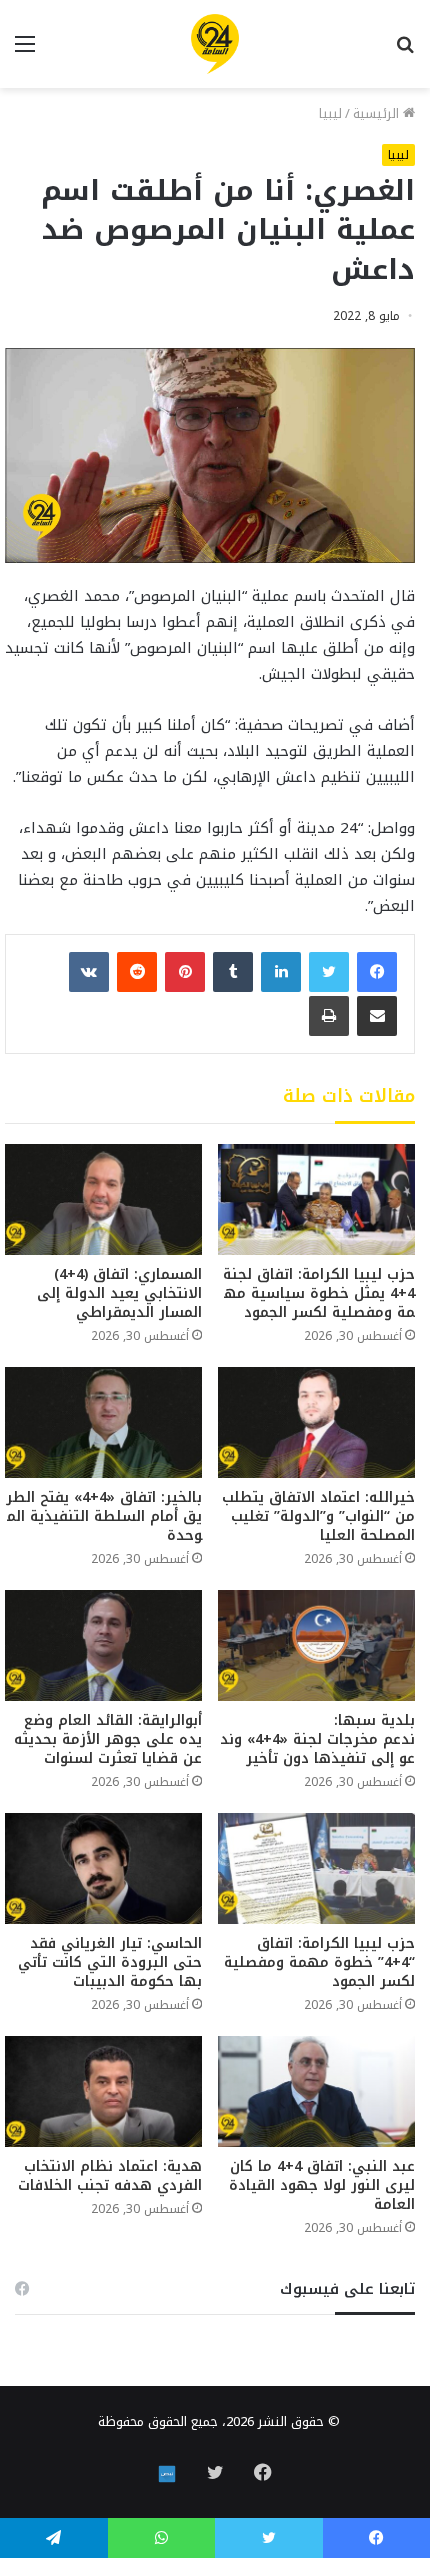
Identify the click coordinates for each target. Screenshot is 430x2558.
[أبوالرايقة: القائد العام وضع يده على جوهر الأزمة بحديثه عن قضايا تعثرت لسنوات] (103, 1645)
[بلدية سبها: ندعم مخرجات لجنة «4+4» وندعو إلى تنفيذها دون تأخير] (316, 1645)
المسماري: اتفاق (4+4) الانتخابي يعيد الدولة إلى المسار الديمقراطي (119, 1293)
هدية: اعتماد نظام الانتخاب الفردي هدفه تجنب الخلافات (110, 2176)
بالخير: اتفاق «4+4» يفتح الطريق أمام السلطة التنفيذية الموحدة (104, 1516)
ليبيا (330, 113)
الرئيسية (378, 113)
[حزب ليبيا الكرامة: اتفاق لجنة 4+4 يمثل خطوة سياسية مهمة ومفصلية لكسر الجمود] (316, 1199)
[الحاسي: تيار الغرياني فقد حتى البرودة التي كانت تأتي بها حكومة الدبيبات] (103, 1868)
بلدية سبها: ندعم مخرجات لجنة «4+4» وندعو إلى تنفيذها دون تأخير (317, 1739)
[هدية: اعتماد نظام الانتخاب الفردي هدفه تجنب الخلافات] (103, 2091)
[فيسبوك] (377, 972)
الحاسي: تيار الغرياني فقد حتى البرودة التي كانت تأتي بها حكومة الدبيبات (110, 1962)
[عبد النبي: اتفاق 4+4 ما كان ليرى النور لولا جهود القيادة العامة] (316, 2091)
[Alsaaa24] (215, 44)
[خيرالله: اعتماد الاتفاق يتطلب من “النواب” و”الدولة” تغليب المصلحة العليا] (316, 1422)
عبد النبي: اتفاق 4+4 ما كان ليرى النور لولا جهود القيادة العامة (322, 2185)
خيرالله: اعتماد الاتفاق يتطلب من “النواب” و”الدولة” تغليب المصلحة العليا (318, 1516)
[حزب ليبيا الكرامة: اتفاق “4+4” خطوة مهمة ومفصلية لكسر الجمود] (316, 1868)
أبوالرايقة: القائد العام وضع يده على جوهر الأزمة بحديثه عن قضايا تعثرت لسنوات (108, 1739)
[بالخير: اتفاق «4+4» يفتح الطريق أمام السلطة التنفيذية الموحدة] (103, 1422)
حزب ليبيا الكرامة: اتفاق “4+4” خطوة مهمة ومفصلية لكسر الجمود (319, 1962)
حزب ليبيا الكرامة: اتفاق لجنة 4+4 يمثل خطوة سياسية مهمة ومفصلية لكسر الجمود (319, 1293)
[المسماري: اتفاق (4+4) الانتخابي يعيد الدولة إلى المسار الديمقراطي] (103, 1199)
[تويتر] (329, 972)
